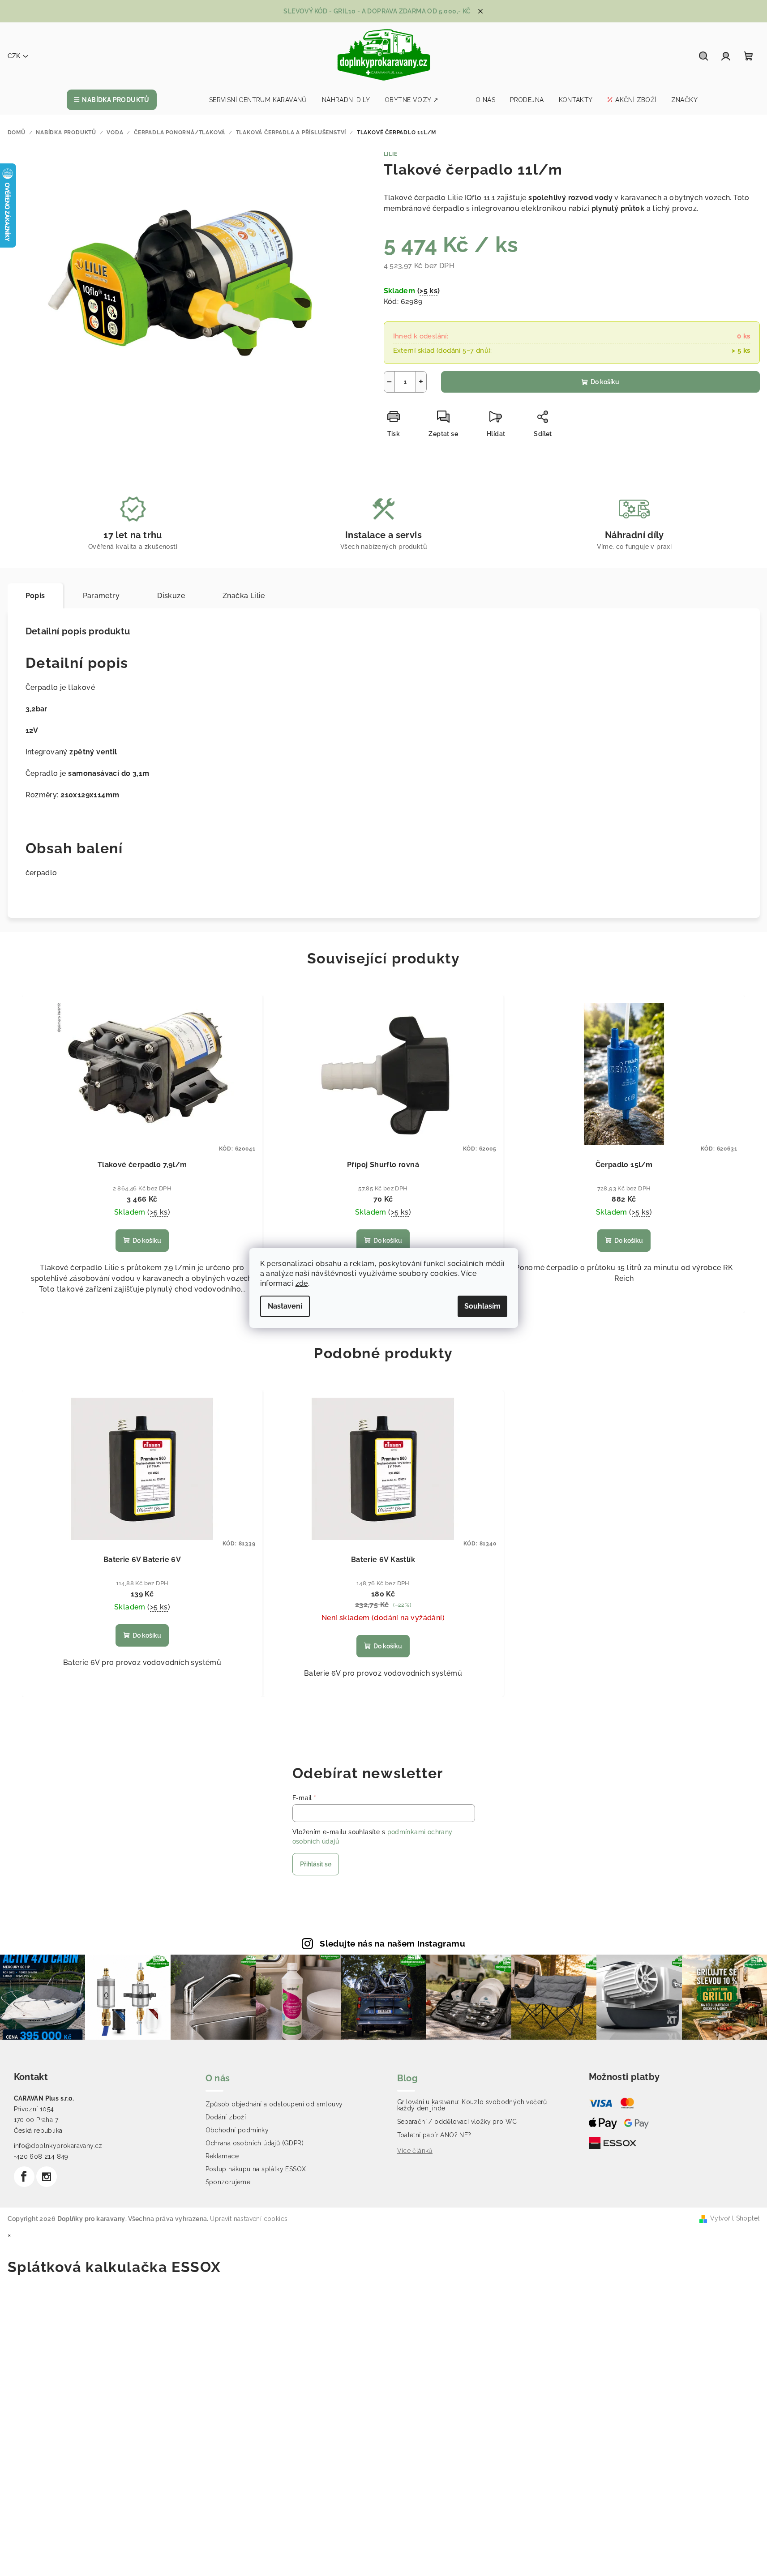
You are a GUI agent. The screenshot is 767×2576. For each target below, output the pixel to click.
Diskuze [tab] (171, 596)
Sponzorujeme (228, 2182)
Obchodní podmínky (237, 2130)
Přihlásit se (316, 1864)
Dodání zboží (226, 2117)
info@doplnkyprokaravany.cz (58, 2146)
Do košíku (605, 382)
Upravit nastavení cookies (249, 2219)
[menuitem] (112, 100)
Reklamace (222, 2156)
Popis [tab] (35, 596)
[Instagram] (47, 2177)
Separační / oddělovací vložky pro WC (457, 2122)
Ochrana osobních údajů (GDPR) (255, 2143)
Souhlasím (482, 1306)
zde (302, 1283)
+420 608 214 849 (41, 2157)
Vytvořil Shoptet (735, 2218)
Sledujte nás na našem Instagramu (392, 1943)
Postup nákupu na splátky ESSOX (256, 2169)
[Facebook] (24, 2177)
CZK (14, 56)
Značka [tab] (244, 596)
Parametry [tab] (101, 596)
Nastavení (285, 1306)
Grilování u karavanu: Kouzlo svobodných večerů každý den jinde (472, 2105)
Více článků (415, 2151)
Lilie (391, 154)
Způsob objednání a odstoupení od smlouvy (274, 2104)
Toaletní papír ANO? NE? (434, 2135)
